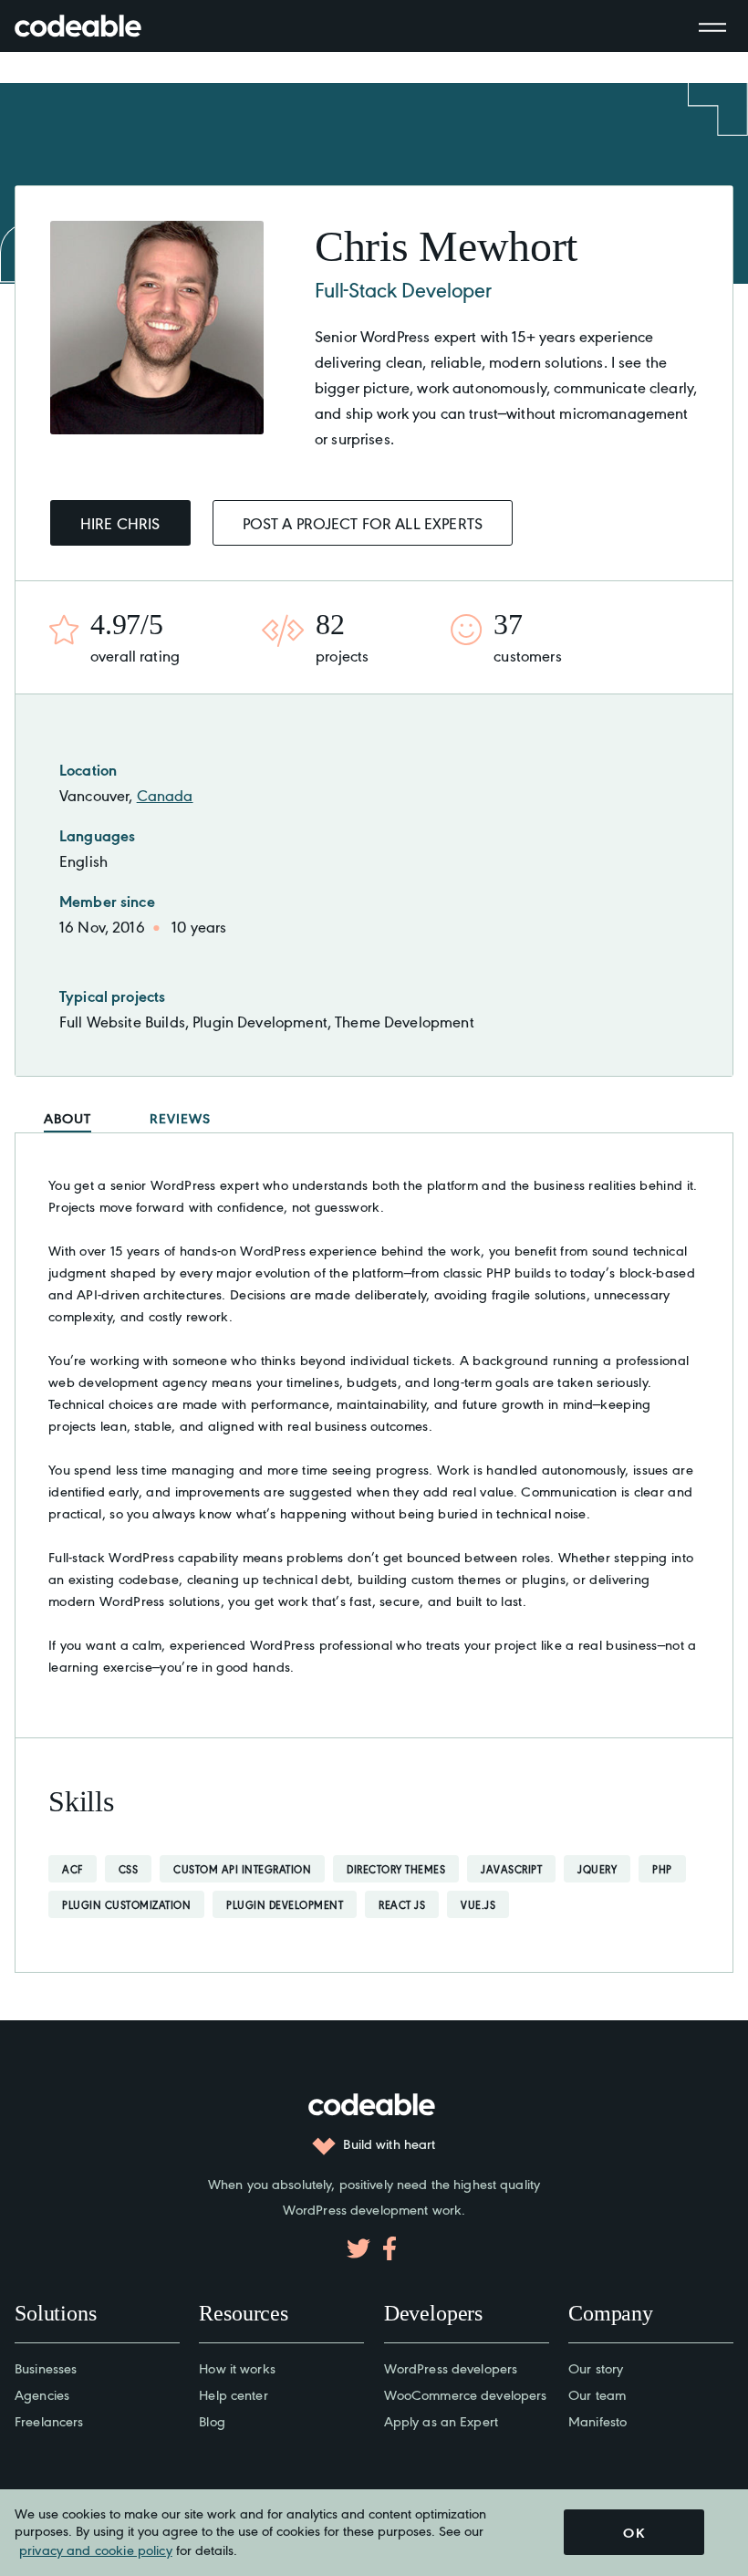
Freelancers (49, 2420)
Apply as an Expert (441, 2420)
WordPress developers (451, 2367)
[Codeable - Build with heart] (97, 26)
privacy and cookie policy (96, 2549)
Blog (212, 2420)
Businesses (46, 2367)
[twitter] (358, 2248)
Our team (597, 2394)
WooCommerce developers (466, 2394)
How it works (237, 2367)
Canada (165, 795)
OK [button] (634, 2532)
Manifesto (597, 2420)
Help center (233, 2394)
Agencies (42, 2394)
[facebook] (390, 2248)
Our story (596, 2367)
